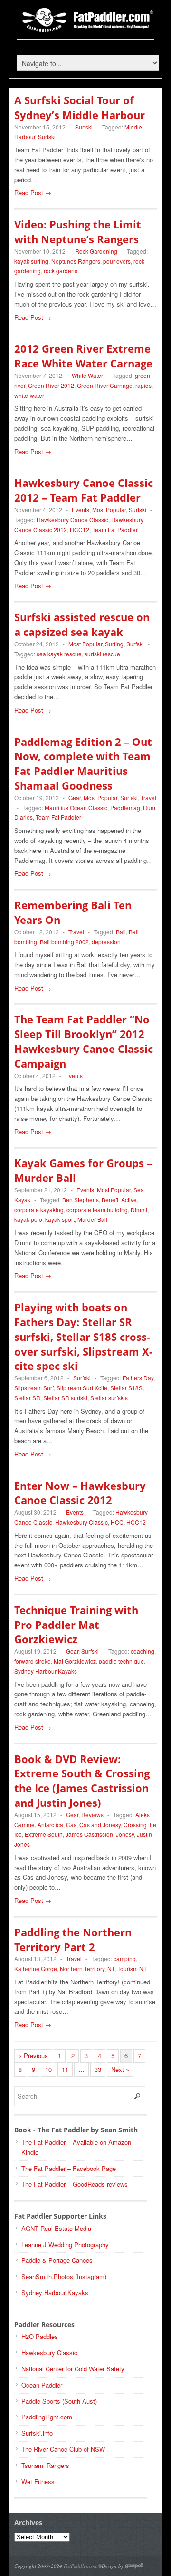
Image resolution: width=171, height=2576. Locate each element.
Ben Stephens (81, 1200)
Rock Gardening (96, 251)
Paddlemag (125, 807)
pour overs (117, 261)
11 (65, 2069)
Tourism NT (132, 1968)
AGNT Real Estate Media (56, 2228)
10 (48, 2069)
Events (81, 510)
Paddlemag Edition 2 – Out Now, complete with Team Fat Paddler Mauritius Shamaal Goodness (83, 763)
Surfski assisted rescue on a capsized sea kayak (82, 624)
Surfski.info (37, 2433)
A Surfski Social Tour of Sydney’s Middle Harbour (80, 107)
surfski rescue (102, 654)
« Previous (33, 2056)
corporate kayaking (39, 1210)
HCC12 (80, 530)
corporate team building (97, 1210)
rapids (143, 385)
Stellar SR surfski (65, 1398)
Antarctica (50, 1825)
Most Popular (109, 510)
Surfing (114, 644)
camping (125, 1958)
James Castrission (89, 1834)
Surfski (84, 127)
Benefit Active (119, 1200)
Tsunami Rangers (45, 2465)
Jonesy (125, 1834)
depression (106, 942)
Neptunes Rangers (76, 261)
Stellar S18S (126, 1388)
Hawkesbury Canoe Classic (72, 520)
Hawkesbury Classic (81, 1522)
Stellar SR (27, 1398)
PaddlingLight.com (47, 2417)
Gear (75, 798)
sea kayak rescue (59, 654)
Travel (148, 798)
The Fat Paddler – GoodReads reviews (75, 2184)
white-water (29, 395)
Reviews (92, 1815)
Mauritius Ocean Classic (76, 807)
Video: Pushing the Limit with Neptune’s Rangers (78, 232)
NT (111, 1968)
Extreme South (44, 1834)
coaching (142, 1651)
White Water (87, 375)
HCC (117, 1522)
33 (98, 2069)
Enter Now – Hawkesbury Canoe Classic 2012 (80, 1493)
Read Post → (33, 193)
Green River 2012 (51, 385)
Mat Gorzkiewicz (75, 1661)
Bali (121, 932)
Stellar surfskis (109, 1398)
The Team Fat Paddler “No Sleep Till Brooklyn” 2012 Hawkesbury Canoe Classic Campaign (84, 1041)
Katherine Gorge (36, 1968)
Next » (120, 2069)
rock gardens (61, 271)
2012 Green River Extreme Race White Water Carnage (83, 356)
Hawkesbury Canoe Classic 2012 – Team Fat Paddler (84, 490)
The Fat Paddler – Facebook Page (69, 2168)
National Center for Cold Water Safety (73, 2369)
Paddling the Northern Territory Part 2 (73, 1939)
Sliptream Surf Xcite (82, 1388)
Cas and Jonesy (100, 1825)
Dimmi (139, 1210)
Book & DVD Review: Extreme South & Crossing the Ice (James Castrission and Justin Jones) (82, 1781)
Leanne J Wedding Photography (65, 2244)
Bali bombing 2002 (64, 942)
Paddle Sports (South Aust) (59, 2401)
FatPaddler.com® (83, 2566)
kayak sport (60, 1219)
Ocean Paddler (42, 2385)
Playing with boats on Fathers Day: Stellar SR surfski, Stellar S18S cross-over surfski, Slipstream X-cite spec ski (83, 1336)
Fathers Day (138, 1378)
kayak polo (28, 1219)
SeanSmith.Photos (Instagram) (64, 2276)
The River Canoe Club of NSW (63, 2449)
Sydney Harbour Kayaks (46, 1671)
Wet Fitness (38, 2482)
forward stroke (33, 1661)
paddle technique (121, 1661)
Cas (71, 1825)
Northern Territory (82, 1968)
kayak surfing (31, 261)
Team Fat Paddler (115, 530)
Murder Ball (92, 1219)
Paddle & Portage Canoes (57, 2260)
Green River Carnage (105, 385)
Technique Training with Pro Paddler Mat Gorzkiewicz (76, 1625)
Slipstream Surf (34, 1388)
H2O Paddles (40, 2336)
